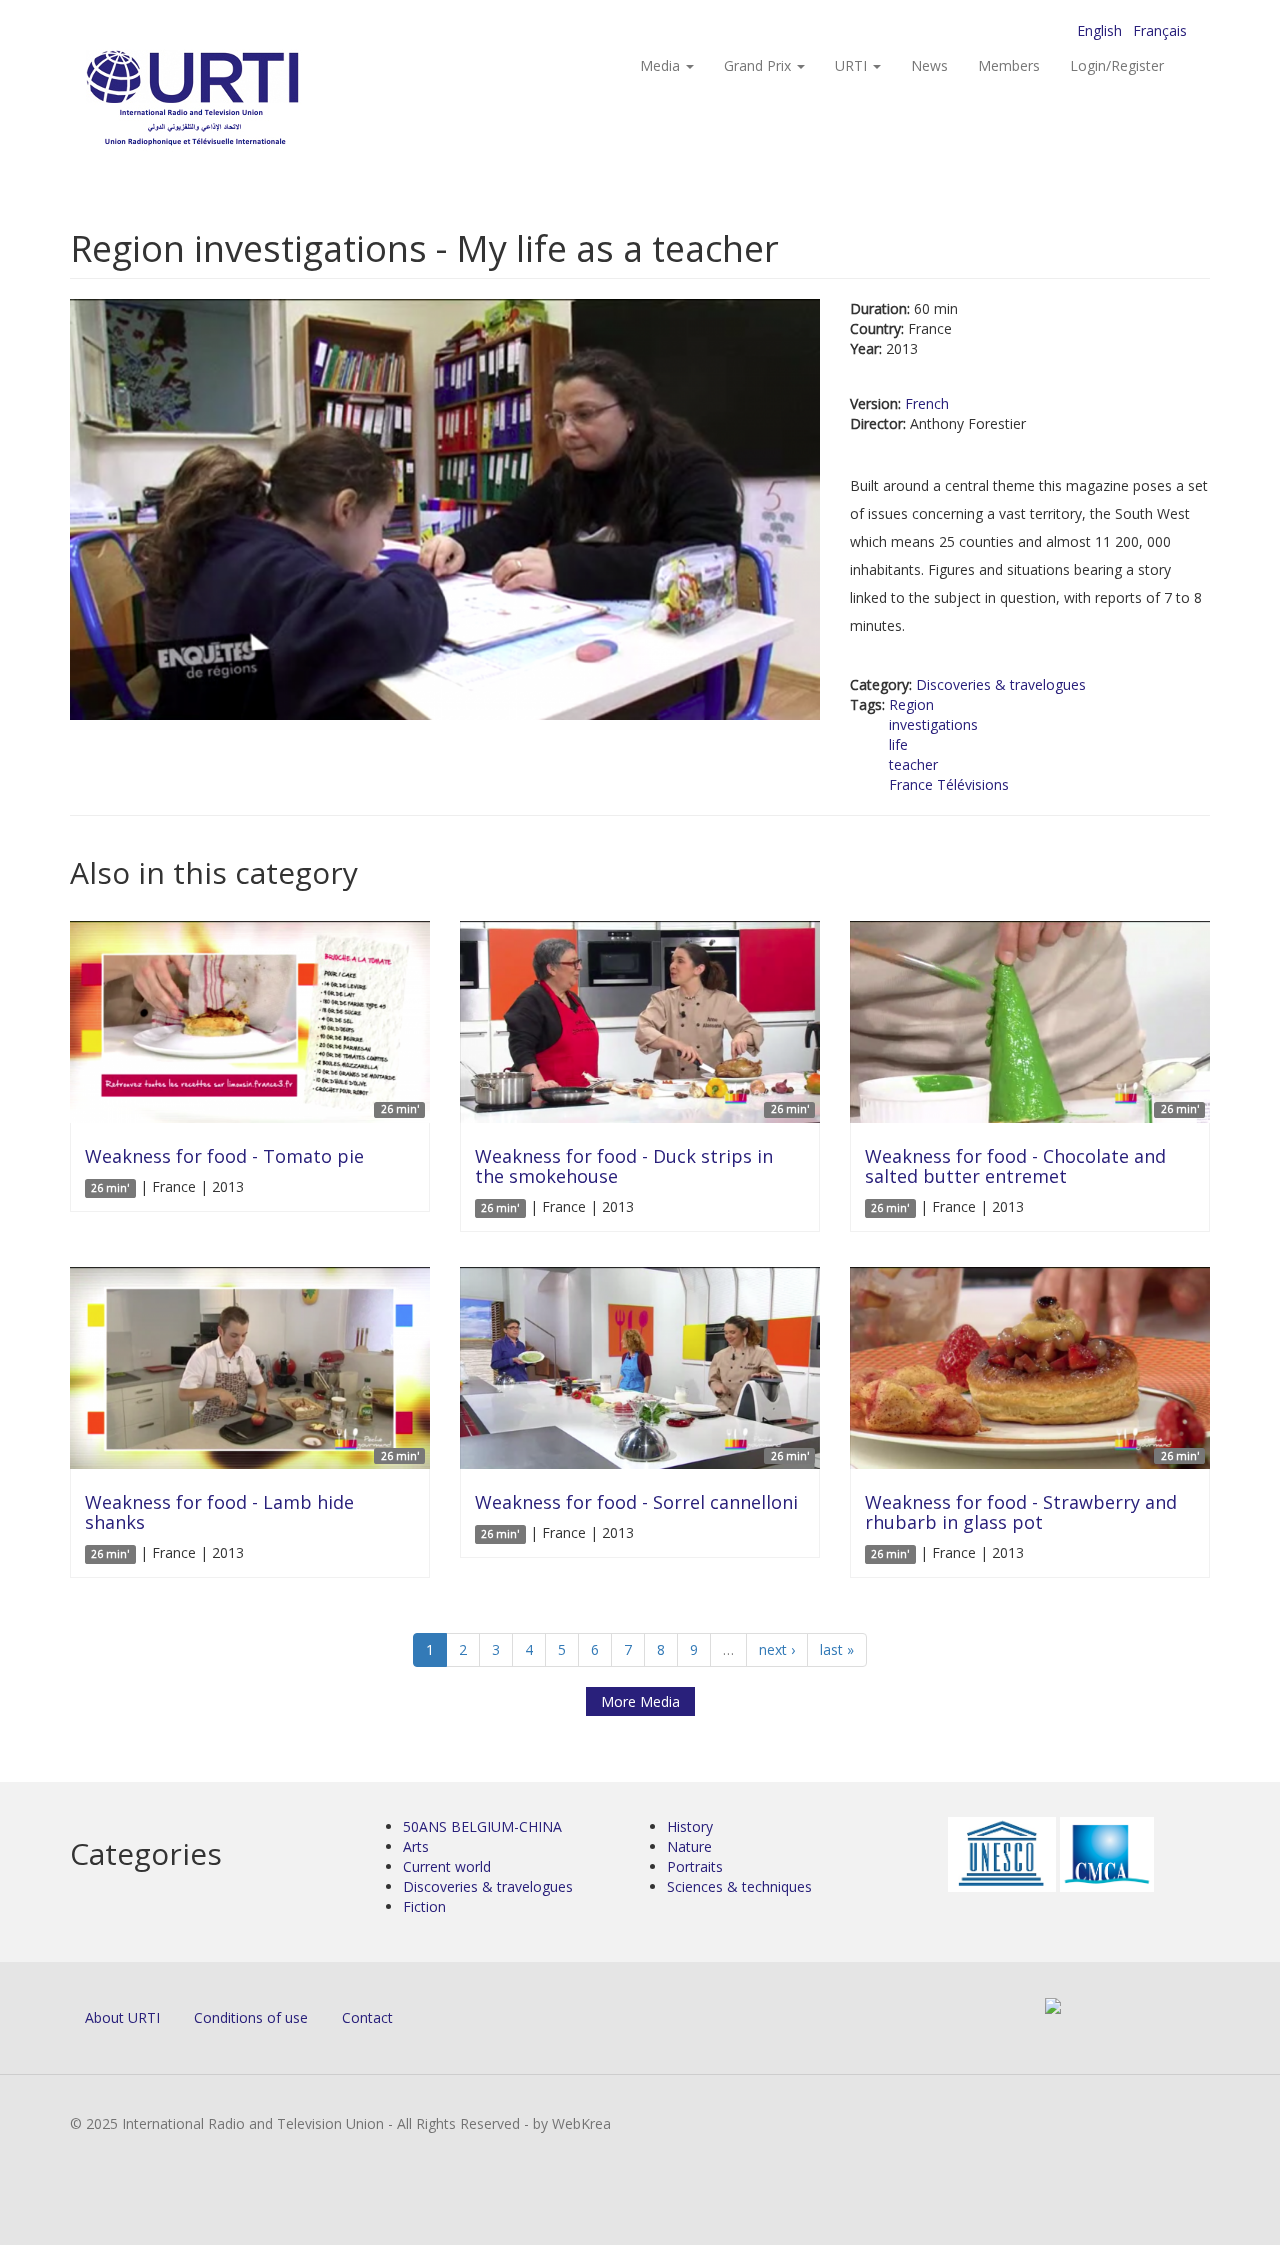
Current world (447, 1866)
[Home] (232, 100)
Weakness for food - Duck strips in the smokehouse (624, 1166)
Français (1160, 30)
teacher (913, 764)
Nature (689, 1846)
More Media (640, 1701)
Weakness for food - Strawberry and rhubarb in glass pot (1021, 1512)
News (929, 65)
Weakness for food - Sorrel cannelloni (636, 1502)
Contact (367, 2017)
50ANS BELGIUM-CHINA (482, 1826)
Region (911, 704)
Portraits (695, 1866)
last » (837, 1649)
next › (777, 1649)
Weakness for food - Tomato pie (224, 1156)
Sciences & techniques (739, 1886)
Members (1009, 65)
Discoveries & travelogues (1001, 684)
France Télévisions (949, 784)
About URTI (122, 2017)
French (927, 403)
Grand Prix (759, 65)
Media (662, 65)
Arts (416, 1846)
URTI (853, 65)
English (1099, 30)
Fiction (424, 1906)
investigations (933, 724)
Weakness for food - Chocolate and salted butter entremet (1015, 1166)
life (898, 744)
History (690, 1826)
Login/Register (1117, 65)
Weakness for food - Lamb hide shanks (219, 1512)
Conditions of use (251, 2017)
